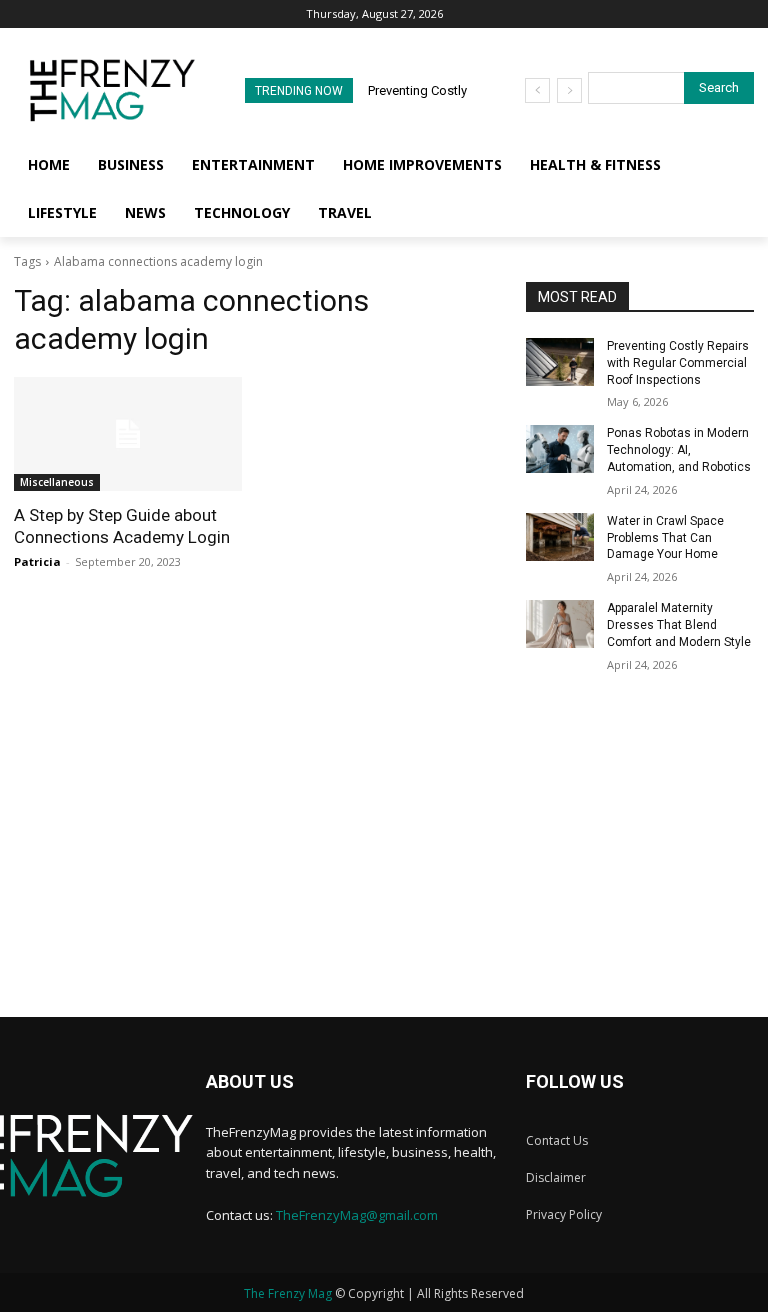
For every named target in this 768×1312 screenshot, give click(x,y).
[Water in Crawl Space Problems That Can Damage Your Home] (560, 537)
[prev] (537, 90)
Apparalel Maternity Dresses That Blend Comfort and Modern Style (679, 625)
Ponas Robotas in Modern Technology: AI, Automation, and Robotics (679, 450)
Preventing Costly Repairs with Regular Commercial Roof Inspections (678, 363)
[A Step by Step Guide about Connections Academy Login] (128, 434)
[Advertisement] (384, 877)
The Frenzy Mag (288, 1293)
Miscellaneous (57, 482)
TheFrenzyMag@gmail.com (357, 1215)
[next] (569, 90)
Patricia (37, 561)
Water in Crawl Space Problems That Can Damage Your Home (665, 538)
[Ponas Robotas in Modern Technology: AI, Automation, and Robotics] (560, 449)
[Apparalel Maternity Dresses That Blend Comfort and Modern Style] (560, 624)
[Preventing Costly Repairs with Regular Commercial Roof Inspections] (560, 362)
